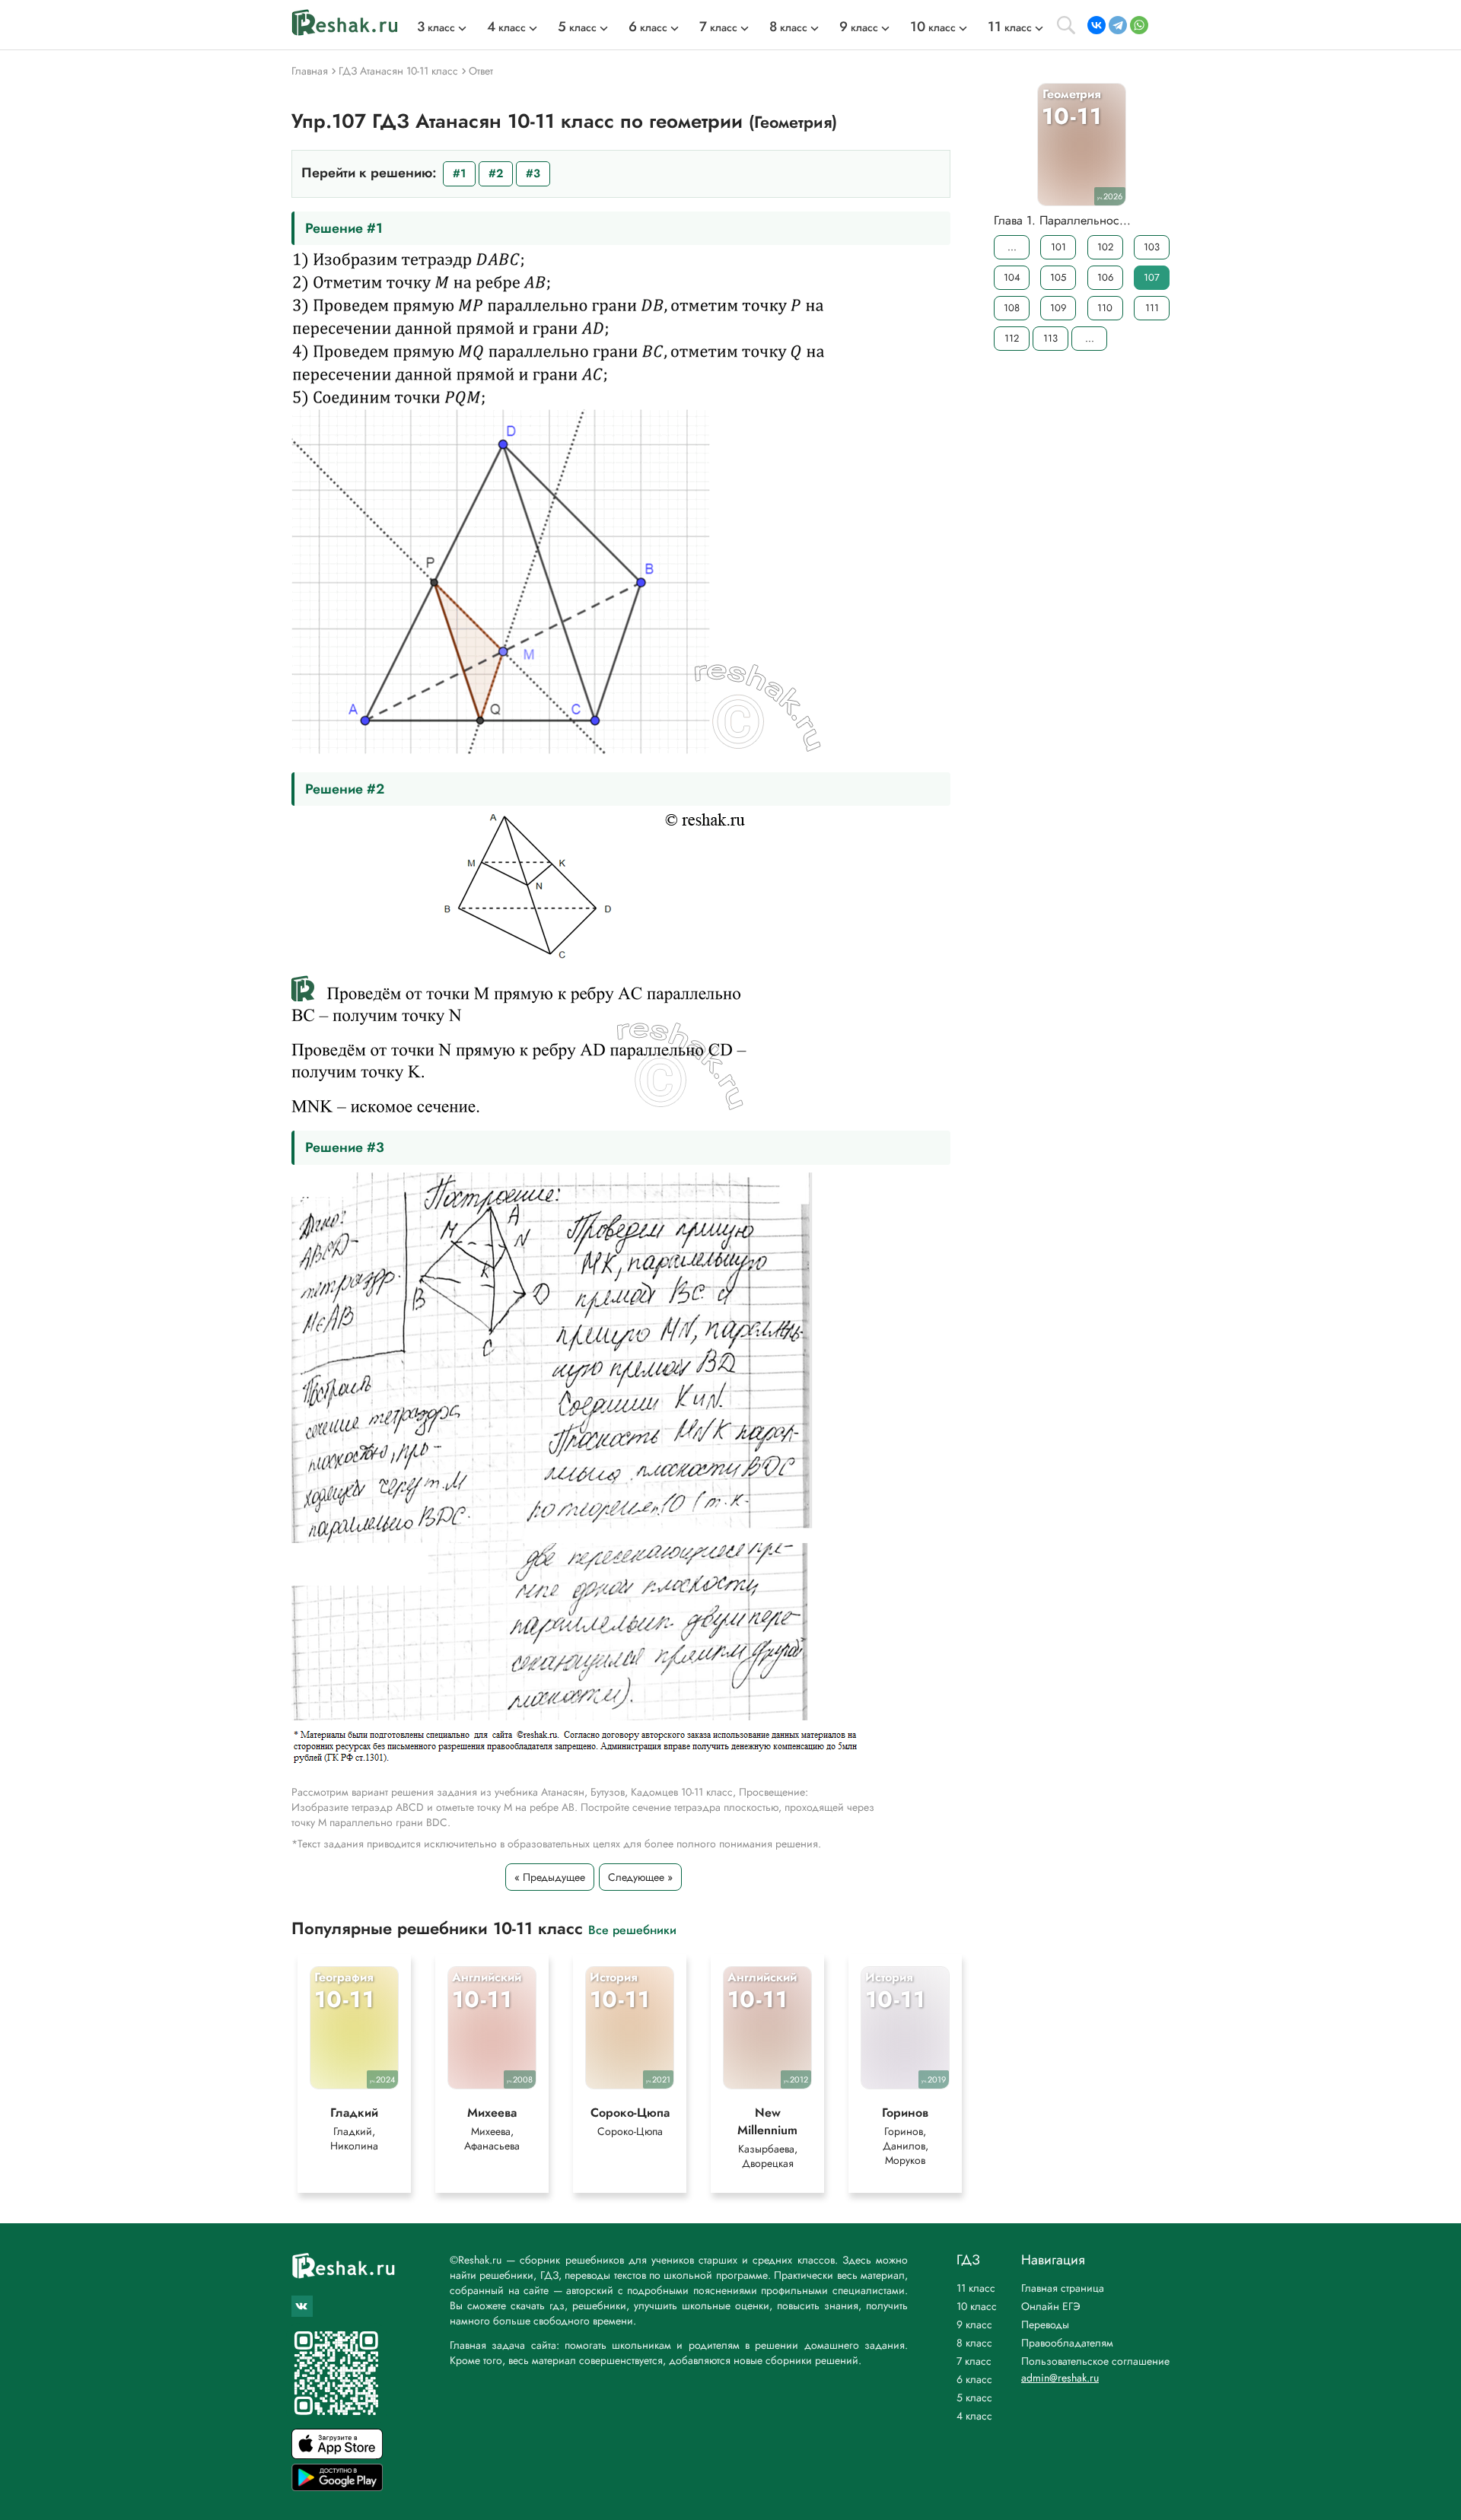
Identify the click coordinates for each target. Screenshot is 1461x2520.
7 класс (974, 2361)
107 (1152, 277)
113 (1050, 338)
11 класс (976, 2288)
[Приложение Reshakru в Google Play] (337, 2487)
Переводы (1045, 2324)
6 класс (974, 2379)
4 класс (974, 2416)
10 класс (977, 2306)
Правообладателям (1067, 2343)
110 (1105, 308)
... (1012, 247)
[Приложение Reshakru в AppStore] (337, 2455)
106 (1105, 277)
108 (1012, 308)
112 (1012, 338)
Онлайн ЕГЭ (1051, 2306)
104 (1012, 277)
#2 (496, 173)
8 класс (974, 2343)
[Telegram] (1118, 25)
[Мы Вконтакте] (302, 2306)
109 (1058, 308)
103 (1152, 247)
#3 (533, 173)
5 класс (974, 2397)
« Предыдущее (550, 1877)
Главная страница (1063, 2288)
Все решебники (632, 1929)
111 (1152, 308)
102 (1105, 247)
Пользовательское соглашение (1095, 2361)
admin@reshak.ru (1060, 2378)
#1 (459, 173)
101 (1058, 247)
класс (436, 27)
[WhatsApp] (1139, 25)
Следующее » (640, 1877)
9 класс (974, 2324)
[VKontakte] (1097, 25)
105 (1058, 277)
